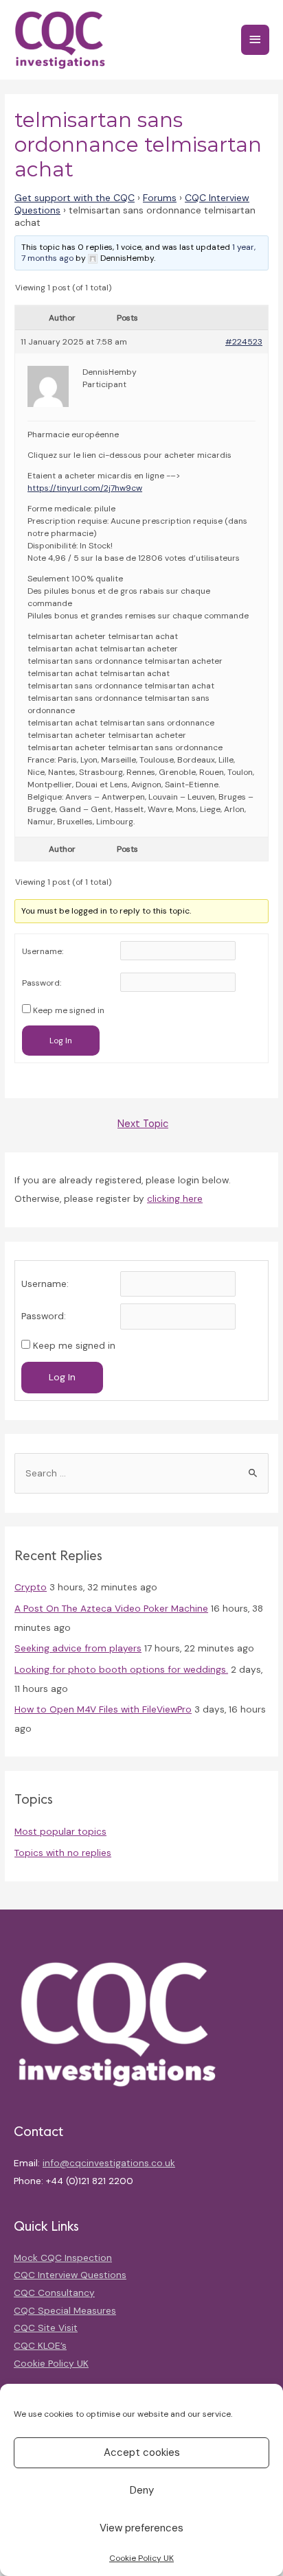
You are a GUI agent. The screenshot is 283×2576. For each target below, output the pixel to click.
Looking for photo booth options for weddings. (121, 1669)
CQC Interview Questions (70, 2275)
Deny (142, 2490)
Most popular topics (60, 1831)
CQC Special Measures (65, 2310)
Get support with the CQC (75, 198)
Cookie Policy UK (141, 2558)
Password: (42, 983)
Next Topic (143, 1124)
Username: (43, 951)
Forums (160, 198)
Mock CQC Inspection (63, 2258)
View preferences (141, 2528)
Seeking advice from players (78, 1648)
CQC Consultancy (54, 2293)
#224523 (244, 342)
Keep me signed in (69, 1010)
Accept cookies (142, 2452)
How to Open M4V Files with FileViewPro (103, 1709)
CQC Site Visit (46, 2328)
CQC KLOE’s (40, 2345)
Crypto (31, 1587)
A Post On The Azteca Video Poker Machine (111, 1608)
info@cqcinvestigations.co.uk (109, 2163)
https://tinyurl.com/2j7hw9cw (85, 488)
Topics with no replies (63, 1853)
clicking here (175, 1198)
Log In (61, 1041)
